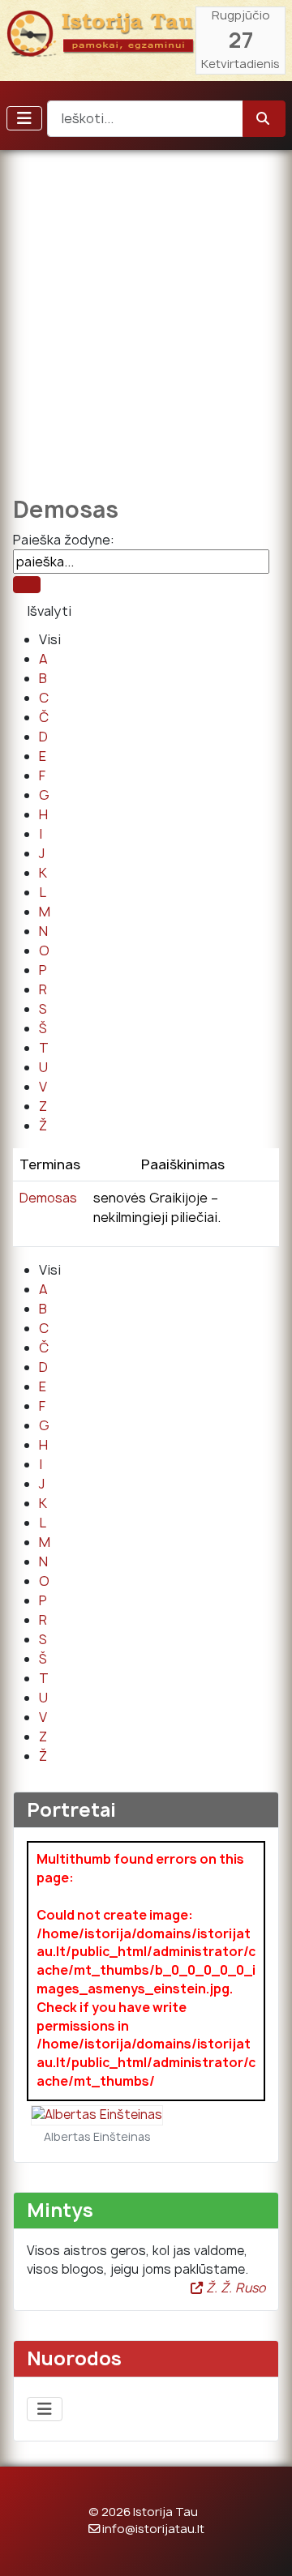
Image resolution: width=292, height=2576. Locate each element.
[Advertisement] (146, 312)
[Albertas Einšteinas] (97, 2115)
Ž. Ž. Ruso (234, 2288)
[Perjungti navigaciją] (24, 118)
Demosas (48, 1198)
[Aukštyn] (264, 2546)
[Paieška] (27, 585)
